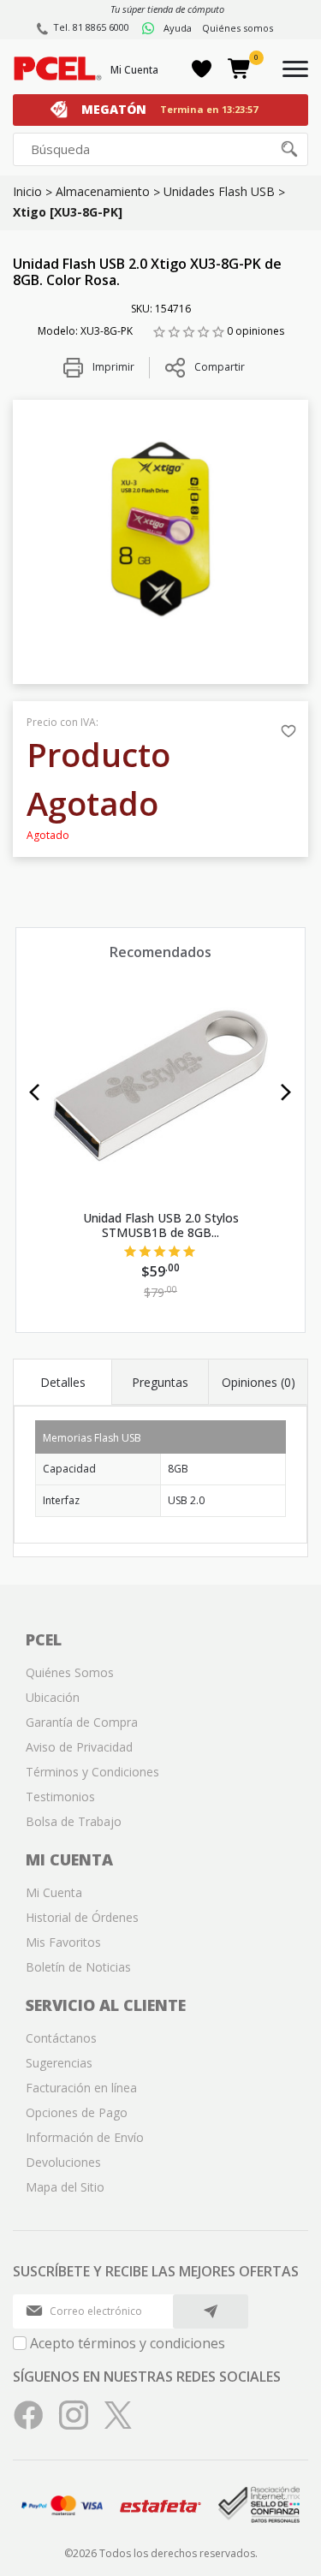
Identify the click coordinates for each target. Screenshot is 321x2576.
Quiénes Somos (70, 1672)
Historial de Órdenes (82, 1917)
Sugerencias (59, 2063)
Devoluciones (63, 2162)
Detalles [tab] (63, 1382)
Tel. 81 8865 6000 (91, 27)
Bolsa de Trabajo (74, 1821)
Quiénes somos (238, 28)
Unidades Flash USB (219, 191)
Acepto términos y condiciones (128, 2343)
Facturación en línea (81, 2088)
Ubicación (53, 1697)
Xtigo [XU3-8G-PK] (68, 212)
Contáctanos (61, 2038)
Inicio (27, 191)
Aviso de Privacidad (79, 1747)
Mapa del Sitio (65, 2187)
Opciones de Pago (77, 2112)
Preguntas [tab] (160, 1382)
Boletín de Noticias (78, 1967)
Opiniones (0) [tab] (259, 1382)
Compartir (220, 367)
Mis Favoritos (63, 1942)
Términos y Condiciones (92, 1772)
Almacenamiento (103, 191)
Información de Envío (85, 2137)
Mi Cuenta (134, 70)
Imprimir (112, 367)
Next (286, 1092)
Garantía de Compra (82, 1722)
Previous (35, 1092)
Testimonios (60, 1797)
